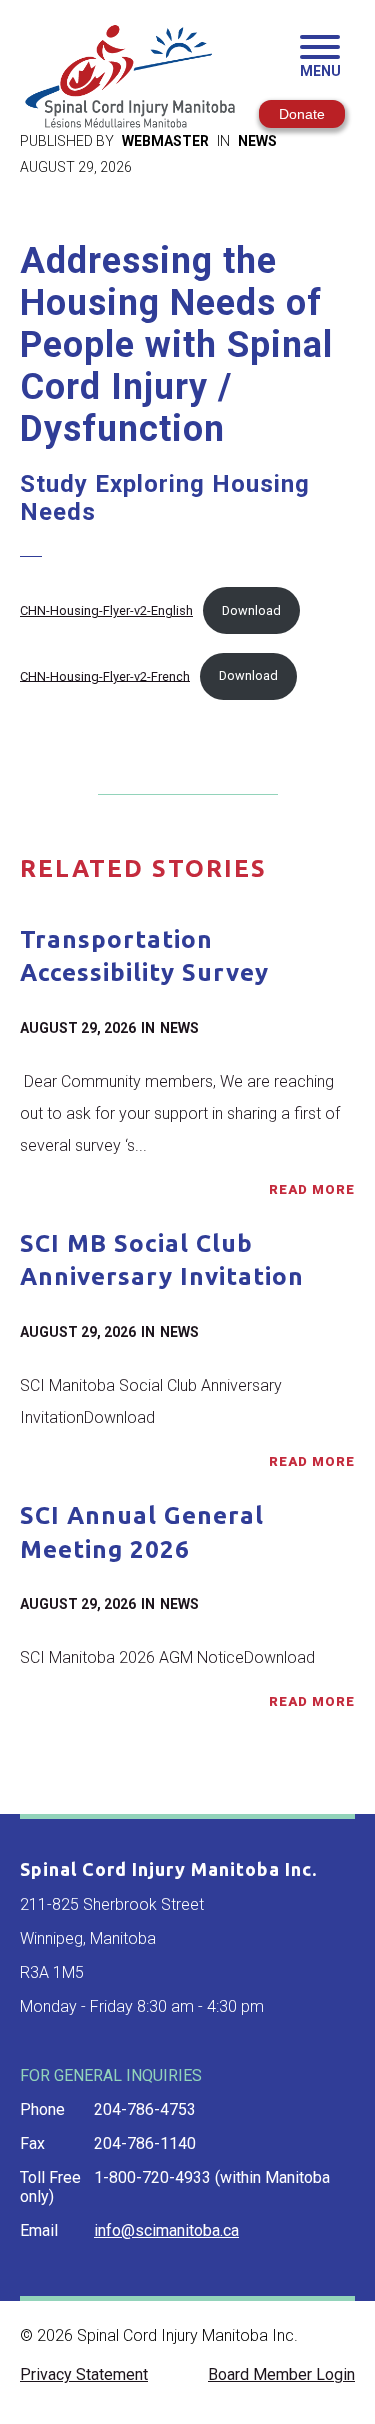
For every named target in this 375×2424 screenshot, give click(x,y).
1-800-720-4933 (152, 2177)
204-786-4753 (145, 2109)
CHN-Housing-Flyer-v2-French (105, 675)
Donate (302, 114)
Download (251, 610)
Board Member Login (281, 2374)
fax (32, 2143)
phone (42, 2109)
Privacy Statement (84, 2374)
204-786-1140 (145, 2143)
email (39, 2230)
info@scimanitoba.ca (166, 2230)
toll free (50, 2177)
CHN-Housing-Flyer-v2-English (106, 610)
